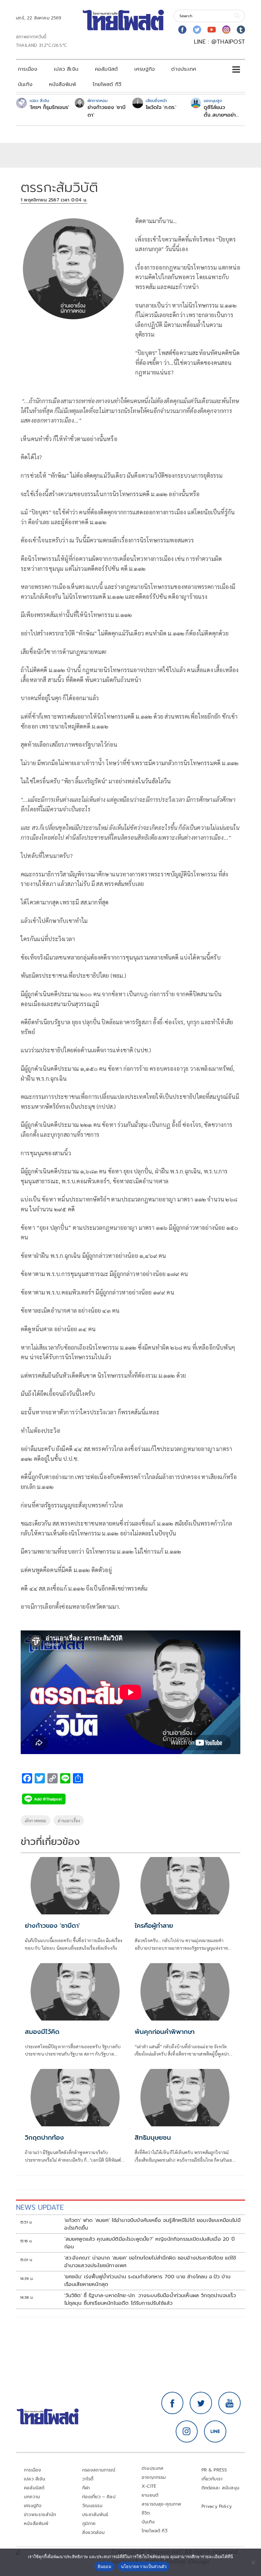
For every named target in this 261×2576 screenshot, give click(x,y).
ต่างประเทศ (184, 69)
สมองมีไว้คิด (42, 2032)
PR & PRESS (214, 2470)
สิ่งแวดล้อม (93, 2532)
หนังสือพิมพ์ (63, 84)
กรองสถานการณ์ (99, 2470)
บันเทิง (25, 84)
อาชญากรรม (154, 2477)
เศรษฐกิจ (145, 69)
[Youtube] (212, 30)
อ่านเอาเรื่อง (69, 1820)
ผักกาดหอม (35, 1820)
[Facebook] (182, 30)
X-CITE (149, 2486)
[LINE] (215, 2432)
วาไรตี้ (88, 2479)
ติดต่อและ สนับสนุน (221, 2488)
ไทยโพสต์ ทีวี (107, 84)
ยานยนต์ (150, 2495)
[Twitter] (197, 30)
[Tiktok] (241, 30)
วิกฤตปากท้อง (44, 2137)
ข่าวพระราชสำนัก (40, 2515)
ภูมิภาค (89, 2524)
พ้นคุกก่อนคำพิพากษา (165, 2032)
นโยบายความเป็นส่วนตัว (144, 2566)
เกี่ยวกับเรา (212, 2479)
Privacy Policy (217, 2506)
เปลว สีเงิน (66, 69)
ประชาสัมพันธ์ (95, 2515)
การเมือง (28, 69)
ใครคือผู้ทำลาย (154, 1926)
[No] (253, 2562)
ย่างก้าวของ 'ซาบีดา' (106, 111)
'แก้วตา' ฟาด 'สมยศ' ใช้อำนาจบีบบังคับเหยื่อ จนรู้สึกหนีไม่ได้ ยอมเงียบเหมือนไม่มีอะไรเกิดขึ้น (152, 2224)
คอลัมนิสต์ (106, 69)
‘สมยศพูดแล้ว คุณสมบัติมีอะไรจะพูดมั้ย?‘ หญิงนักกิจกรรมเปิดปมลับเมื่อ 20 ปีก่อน (149, 2243)
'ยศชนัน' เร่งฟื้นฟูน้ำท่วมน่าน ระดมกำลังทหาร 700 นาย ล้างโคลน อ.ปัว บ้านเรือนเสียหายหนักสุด (147, 2281)
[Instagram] (226, 30)
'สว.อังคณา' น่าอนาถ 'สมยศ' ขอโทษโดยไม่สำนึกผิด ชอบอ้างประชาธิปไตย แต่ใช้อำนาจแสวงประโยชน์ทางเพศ (150, 2262)
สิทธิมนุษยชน (153, 2137)
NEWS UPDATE (40, 2207)
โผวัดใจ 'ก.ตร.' (161, 107)
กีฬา (86, 2488)
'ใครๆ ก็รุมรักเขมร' (49, 107)
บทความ (32, 2497)
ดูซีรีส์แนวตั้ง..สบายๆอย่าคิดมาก (220, 111)
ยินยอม (105, 2566)
